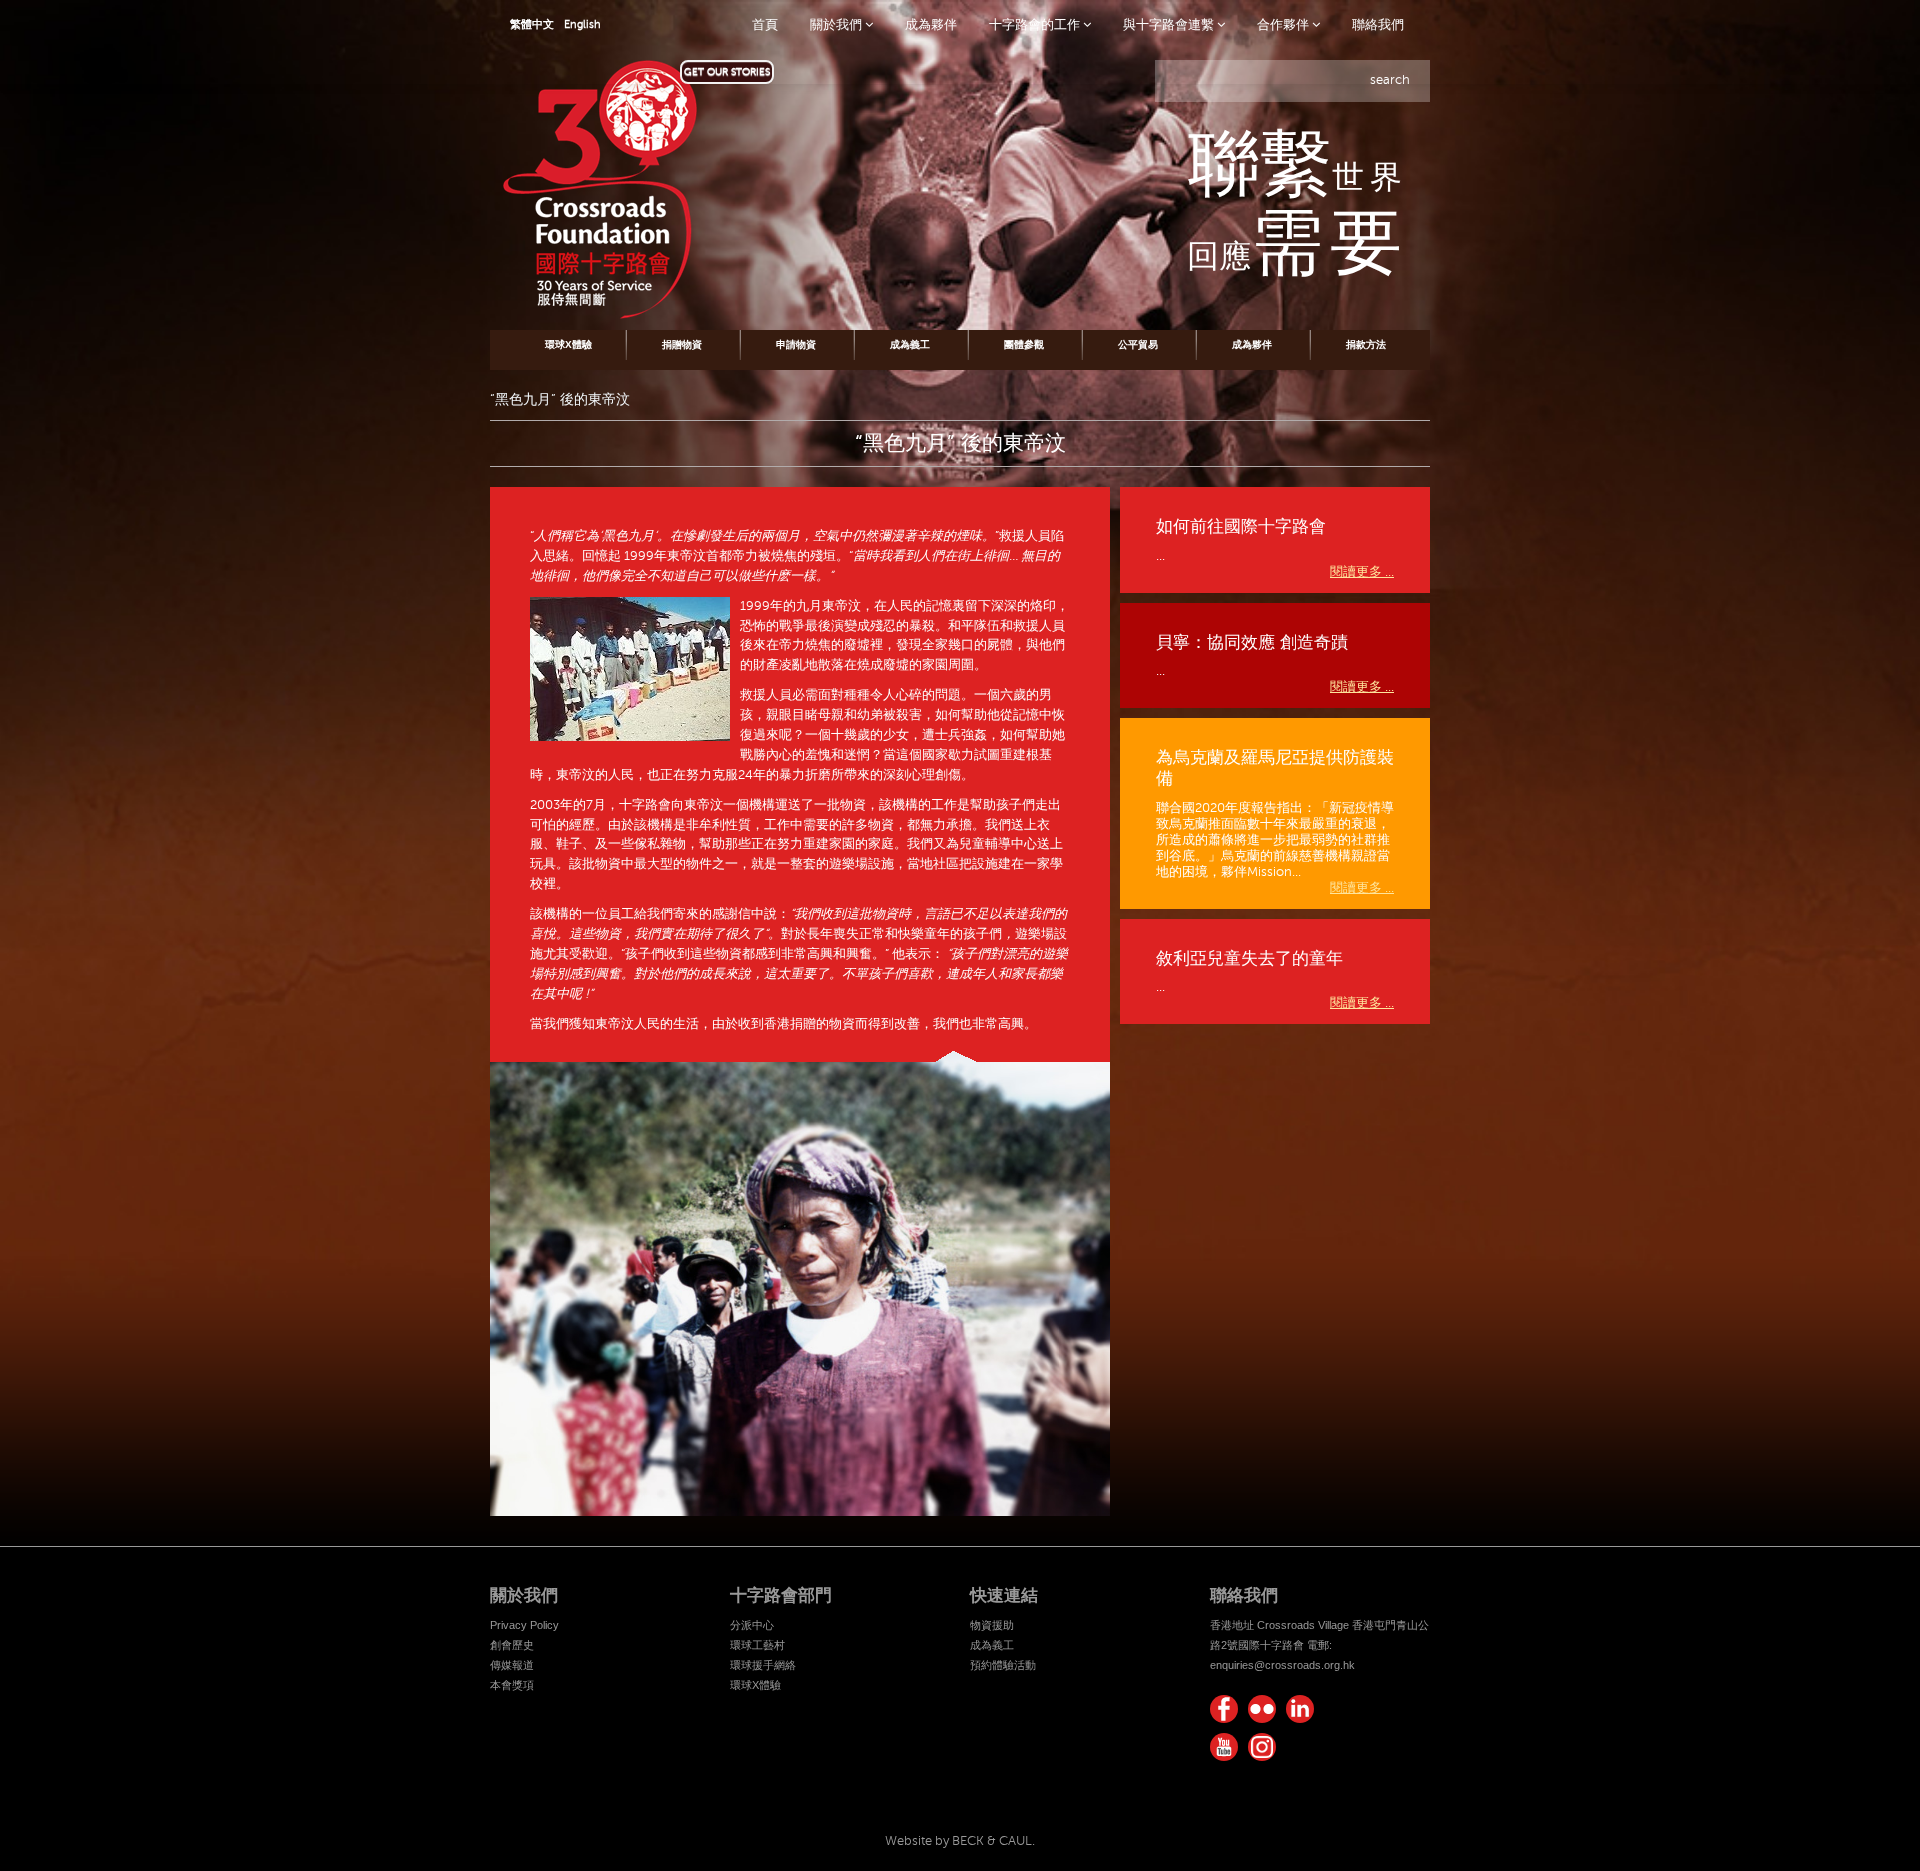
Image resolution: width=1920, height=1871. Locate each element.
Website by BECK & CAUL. (960, 1841)
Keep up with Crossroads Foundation (1300, 1709)
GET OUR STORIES (727, 71)
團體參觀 (1024, 344)
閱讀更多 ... (1362, 572)
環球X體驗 (568, 344)
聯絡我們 (1378, 25)
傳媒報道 (512, 1665)
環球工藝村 (757, 1645)
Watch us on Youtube (1224, 1747)
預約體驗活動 (1003, 1665)
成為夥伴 (931, 25)
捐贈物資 (682, 344)
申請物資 (796, 344)
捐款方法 (1366, 344)
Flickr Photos (1262, 1709)
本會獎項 (512, 1685)
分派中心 (752, 1625)
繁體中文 (532, 24)
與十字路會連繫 (1170, 25)
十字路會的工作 (1036, 25)
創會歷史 (512, 1645)
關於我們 (837, 25)
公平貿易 (1138, 344)
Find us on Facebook (1224, 1709)
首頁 (765, 25)
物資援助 (992, 1625)
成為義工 (910, 344)
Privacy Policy (524, 1625)
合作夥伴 (1284, 25)
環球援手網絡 (763, 1665)
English (582, 24)
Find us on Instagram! (1262, 1747)
